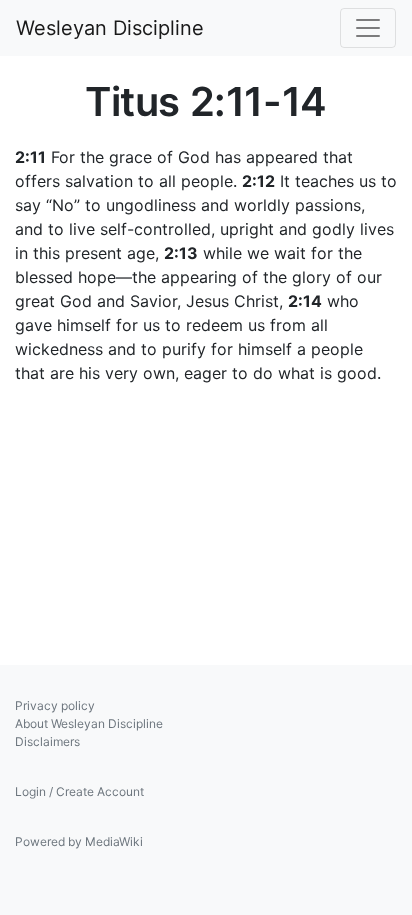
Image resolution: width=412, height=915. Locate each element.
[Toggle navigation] (368, 28)
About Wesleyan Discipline (89, 723)
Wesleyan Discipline (110, 28)
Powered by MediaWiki (79, 841)
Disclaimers (47, 741)
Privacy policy (55, 705)
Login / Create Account (79, 791)
